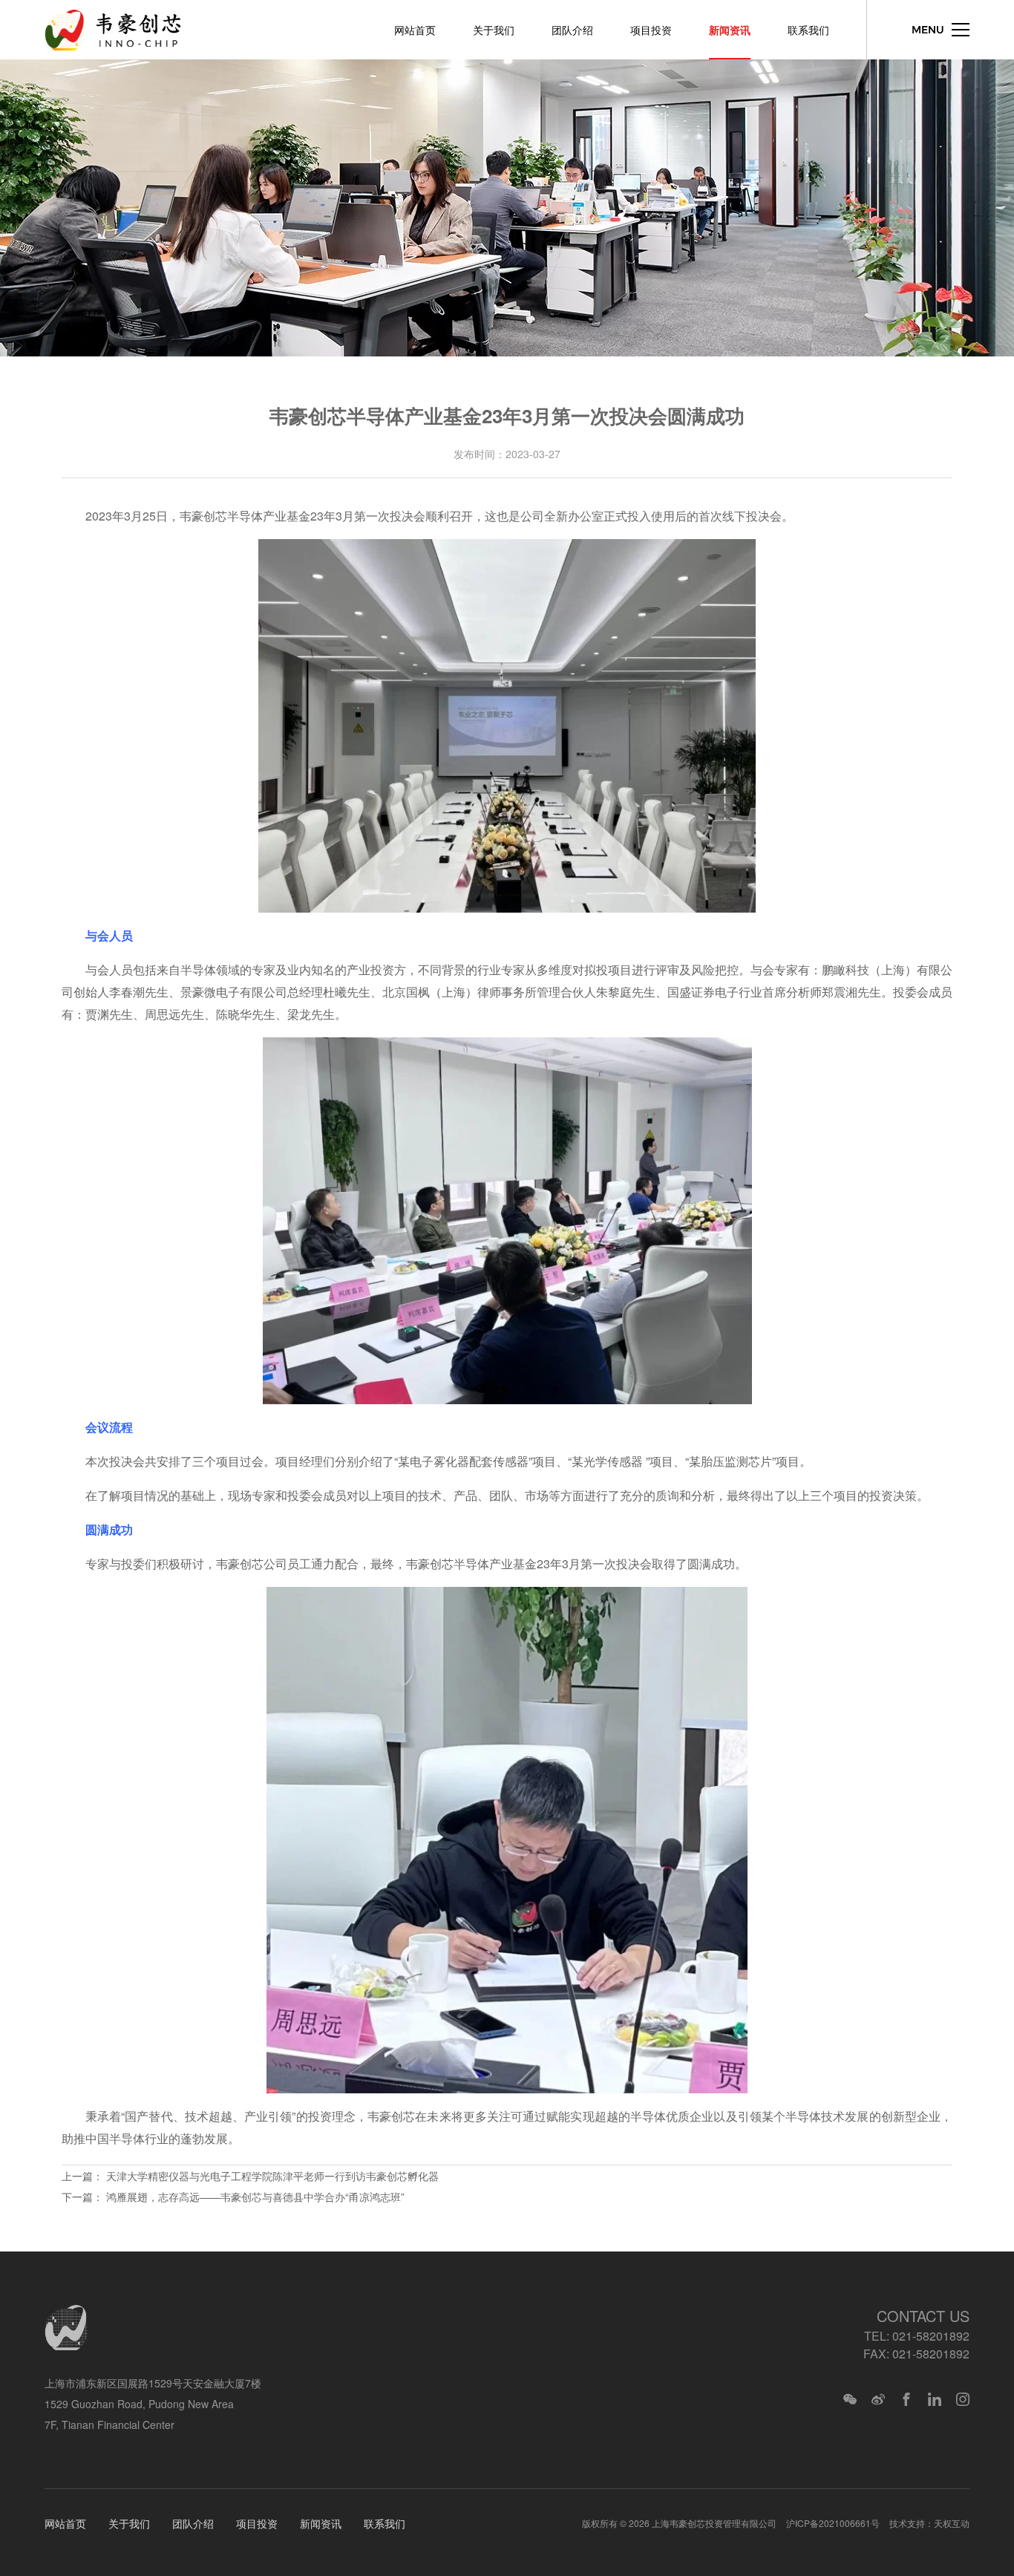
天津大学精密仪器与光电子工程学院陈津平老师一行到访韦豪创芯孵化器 (272, 2176)
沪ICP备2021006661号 (833, 2523)
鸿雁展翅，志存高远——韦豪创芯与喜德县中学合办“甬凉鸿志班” (255, 2197)
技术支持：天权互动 (929, 2523)
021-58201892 (931, 2336)
